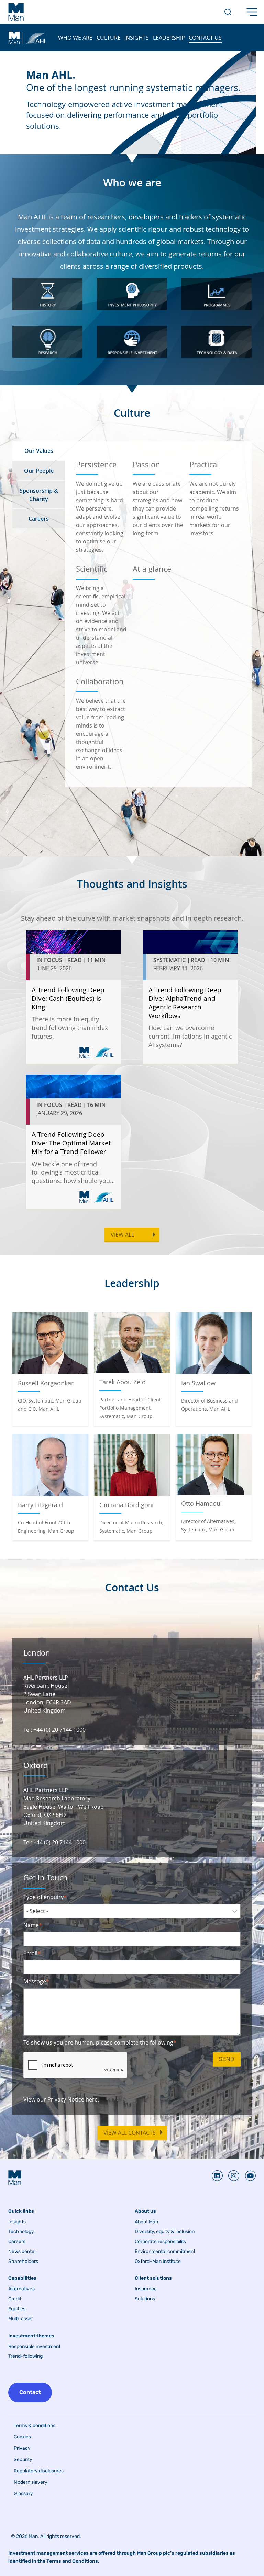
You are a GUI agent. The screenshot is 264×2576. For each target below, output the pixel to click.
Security (23, 2459)
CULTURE (109, 38)
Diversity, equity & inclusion (165, 2232)
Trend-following (25, 2356)
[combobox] (132, 1911)
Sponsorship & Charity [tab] (39, 495)
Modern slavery (31, 2482)
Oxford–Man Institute (158, 2262)
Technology (21, 2232)
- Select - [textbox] (37, 1911)
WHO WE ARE (75, 38)
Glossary (23, 2493)
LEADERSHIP (169, 38)
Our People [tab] (39, 471)
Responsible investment (34, 2347)
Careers (17, 2242)
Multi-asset (21, 2319)
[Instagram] (231, 2176)
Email (30, 1953)
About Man (146, 2222)
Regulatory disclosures (39, 2471)
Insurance (146, 2289)
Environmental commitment (165, 2252)
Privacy (22, 2448)
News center (22, 2252)
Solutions (145, 2299)
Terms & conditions (35, 2425)
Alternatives (21, 2289)
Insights (17, 2222)
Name (31, 1925)
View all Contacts (130, 2133)
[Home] (16, 12)
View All (122, 1235)
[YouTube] (247, 2176)
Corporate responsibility (161, 2242)
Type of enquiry (43, 1897)
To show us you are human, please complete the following (98, 2042)
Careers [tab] (39, 519)
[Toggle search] (228, 12)
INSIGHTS (137, 38)
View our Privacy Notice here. (61, 2099)
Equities (17, 2309)
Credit (15, 2299)
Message (35, 1981)
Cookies (22, 2437)
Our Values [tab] (39, 451)
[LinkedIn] (217, 2176)
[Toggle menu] (252, 12)
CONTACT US (205, 38)
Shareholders (23, 2262)
